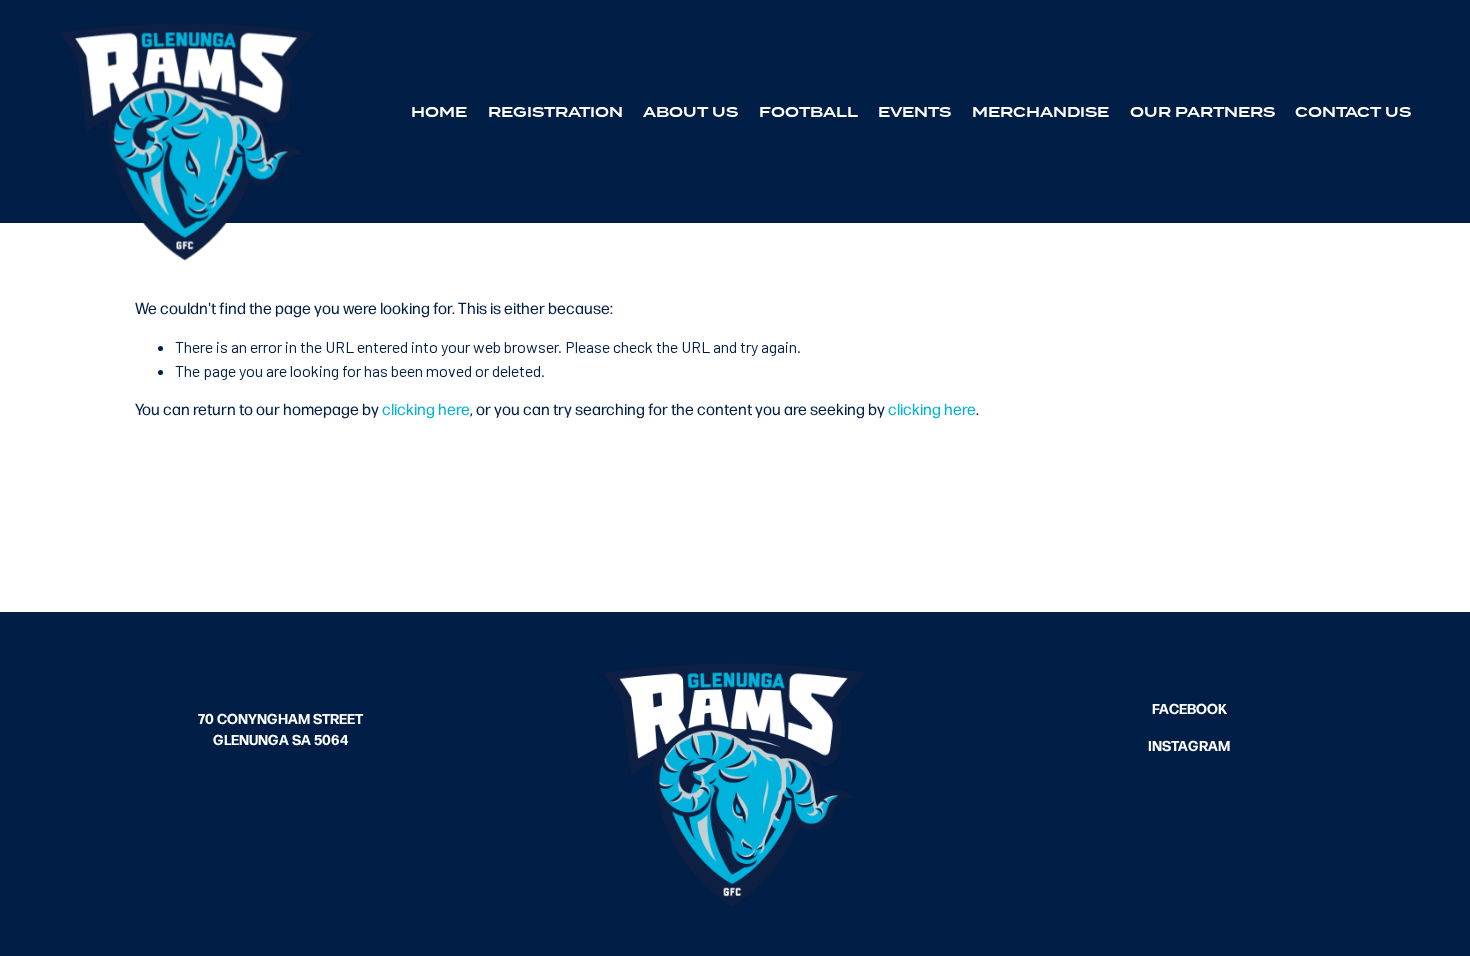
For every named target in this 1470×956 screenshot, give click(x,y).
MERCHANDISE (1040, 111)
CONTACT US (1353, 111)
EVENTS (914, 111)
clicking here (426, 408)
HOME (439, 111)
